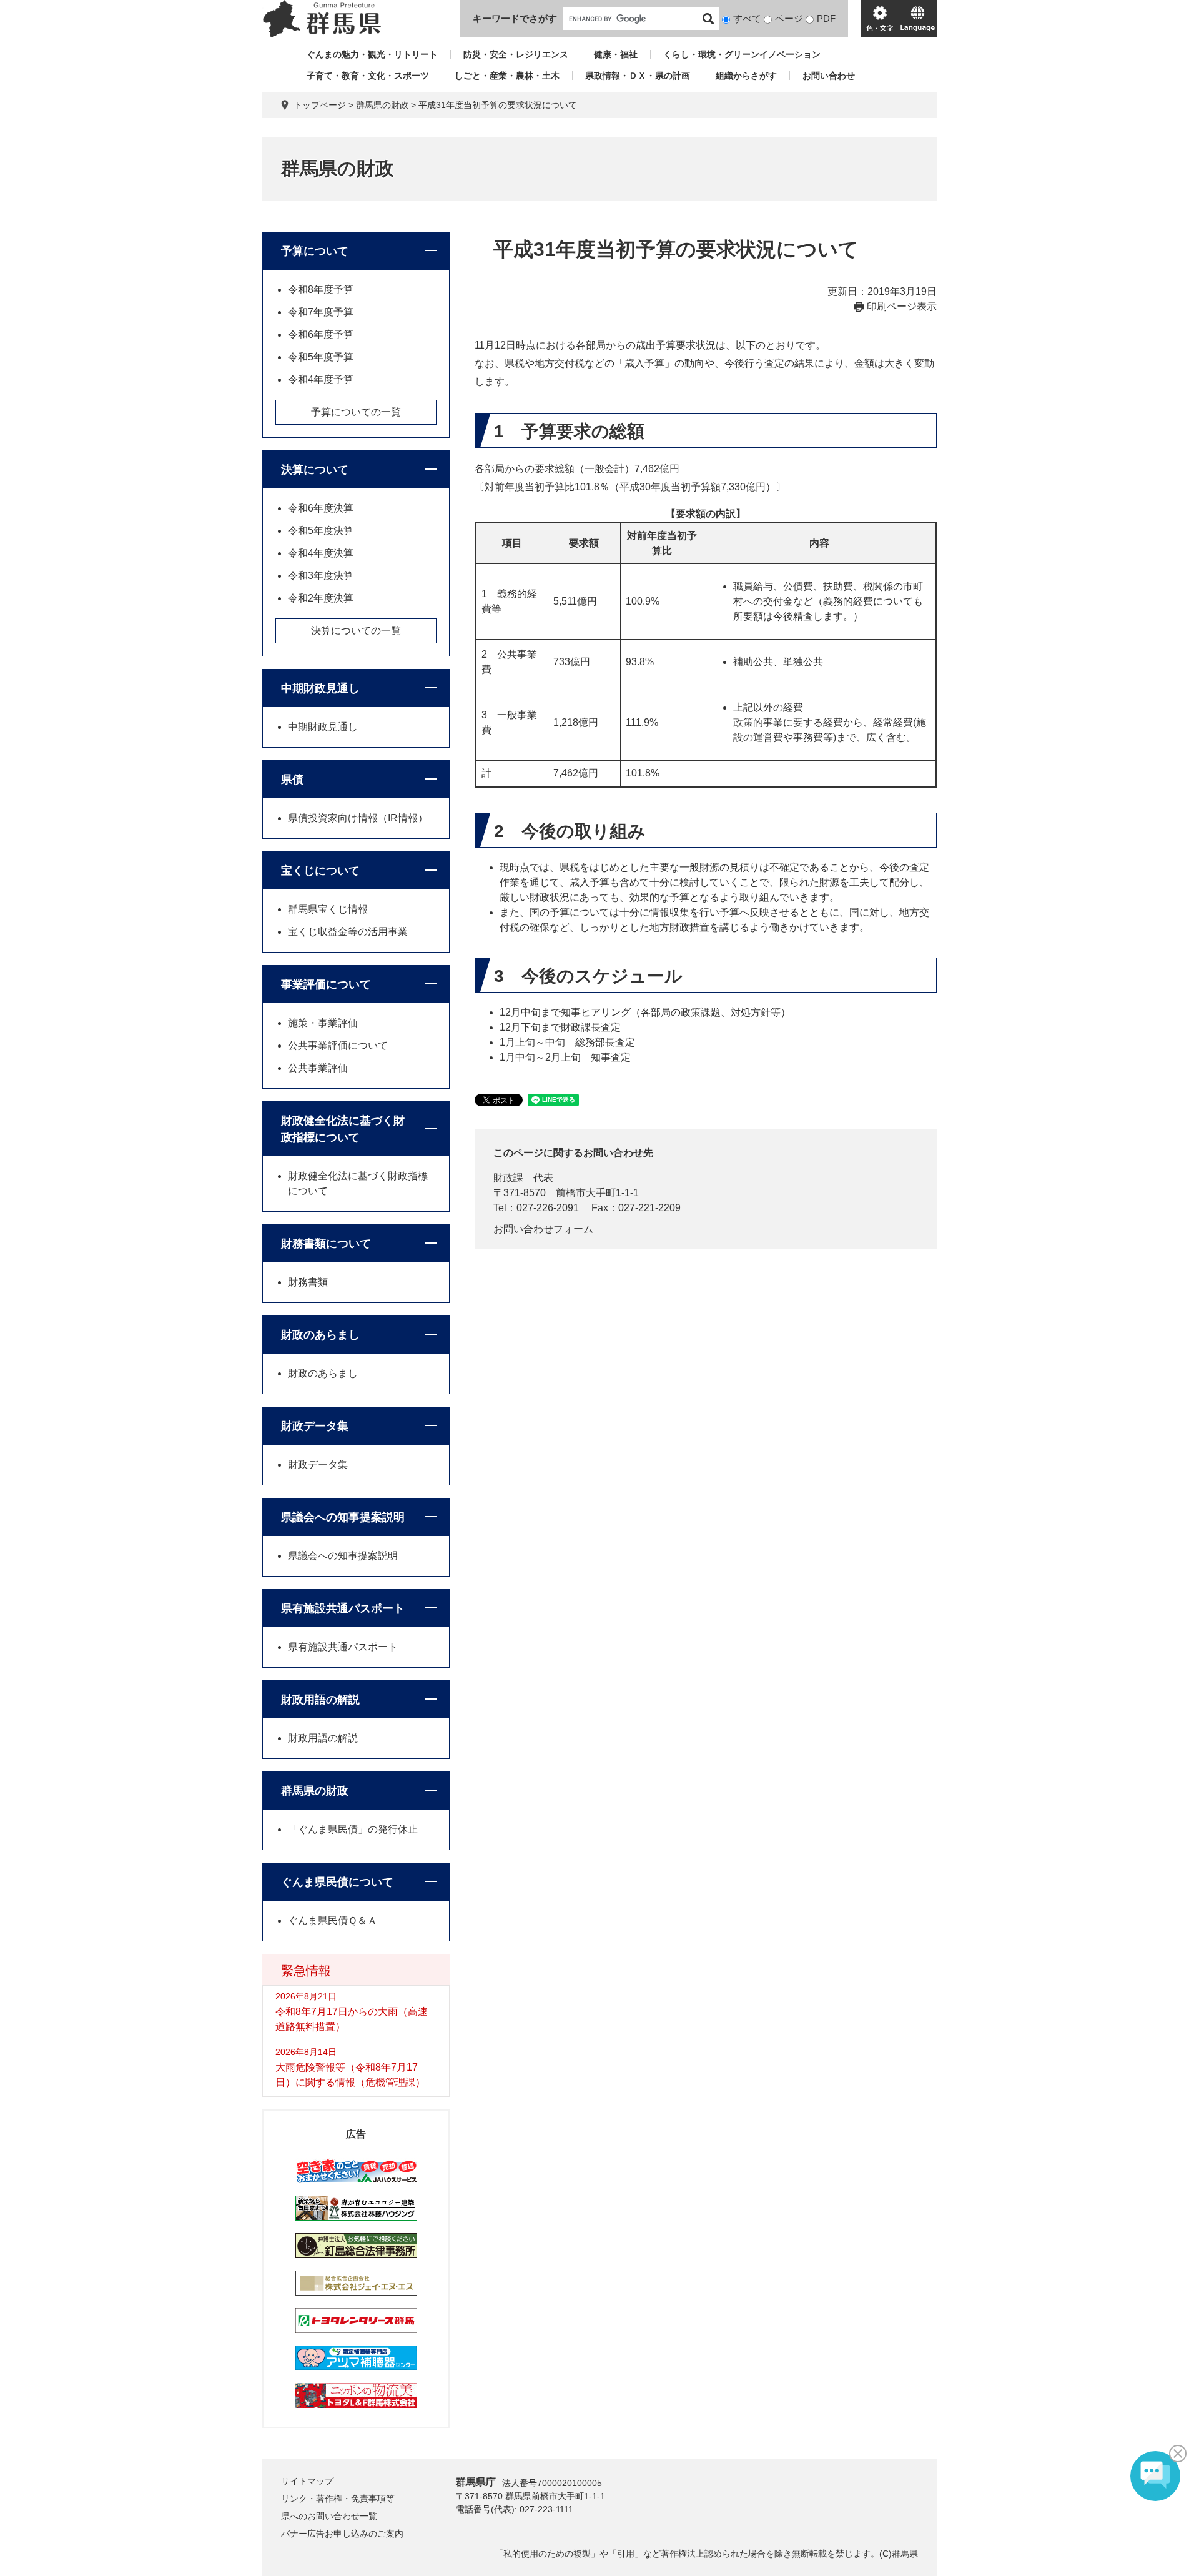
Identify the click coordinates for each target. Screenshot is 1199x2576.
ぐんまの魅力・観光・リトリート (372, 54)
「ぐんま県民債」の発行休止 (353, 1829)
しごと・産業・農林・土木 (507, 76)
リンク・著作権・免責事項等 (338, 2499)
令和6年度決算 (321, 508)
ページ (789, 18)
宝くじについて (320, 871)
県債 (292, 780)
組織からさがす (746, 76)
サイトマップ (307, 2481)
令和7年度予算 (321, 312)
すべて (747, 18)
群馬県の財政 (382, 105)
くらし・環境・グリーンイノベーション (742, 54)
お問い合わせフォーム (543, 1229)
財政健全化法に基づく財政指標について (343, 1129)
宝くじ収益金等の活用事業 (348, 932)
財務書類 (308, 1282)
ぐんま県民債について (337, 1882)
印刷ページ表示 (902, 306)
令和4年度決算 (321, 553)
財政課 (508, 1178)
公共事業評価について (338, 1045)
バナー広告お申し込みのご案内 (342, 2534)
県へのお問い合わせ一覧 (329, 2516)
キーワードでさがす (515, 18)
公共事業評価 (318, 1068)
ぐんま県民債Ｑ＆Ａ (333, 1920)
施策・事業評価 (323, 1023)
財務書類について (326, 1244)
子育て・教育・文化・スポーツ (368, 76)
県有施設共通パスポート (343, 1608)
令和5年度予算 (321, 357)
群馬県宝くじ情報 (328, 909)
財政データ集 (315, 1426)
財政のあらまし (320, 1335)
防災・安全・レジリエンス (516, 54)
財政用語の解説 (320, 1700)
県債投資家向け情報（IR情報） (358, 818)
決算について (315, 470)
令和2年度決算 (321, 598)
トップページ (320, 105)
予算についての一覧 (356, 412)
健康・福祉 (616, 54)
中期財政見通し (320, 688)
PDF (826, 18)
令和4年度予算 (321, 379)
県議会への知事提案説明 (343, 1517)
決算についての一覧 (356, 631)
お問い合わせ (829, 76)
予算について (315, 251)
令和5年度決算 (321, 531)
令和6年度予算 (321, 334)
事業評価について (326, 984)
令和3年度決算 (321, 576)
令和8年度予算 (321, 290)
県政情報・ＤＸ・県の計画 (638, 76)
